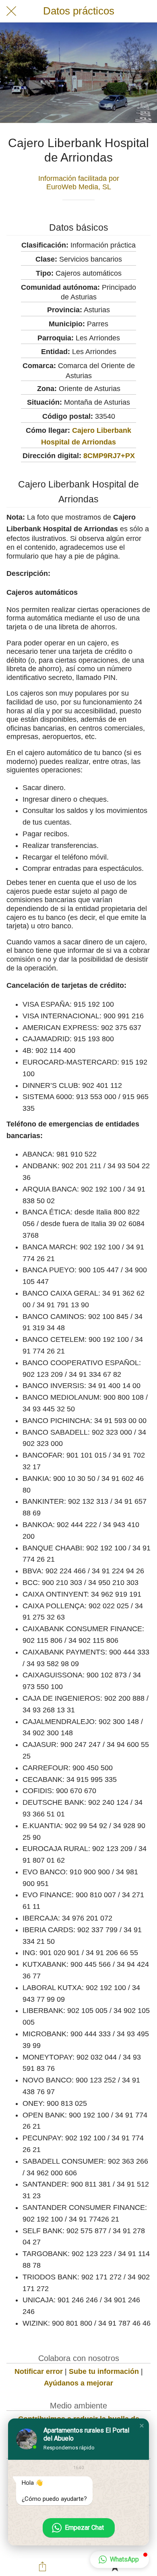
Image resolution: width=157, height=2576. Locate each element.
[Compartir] (43, 2566)
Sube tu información (104, 2371)
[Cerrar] (11, 11)
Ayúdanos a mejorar (78, 2383)
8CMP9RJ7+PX (109, 456)
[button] (142, 2426)
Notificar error (39, 2371)
